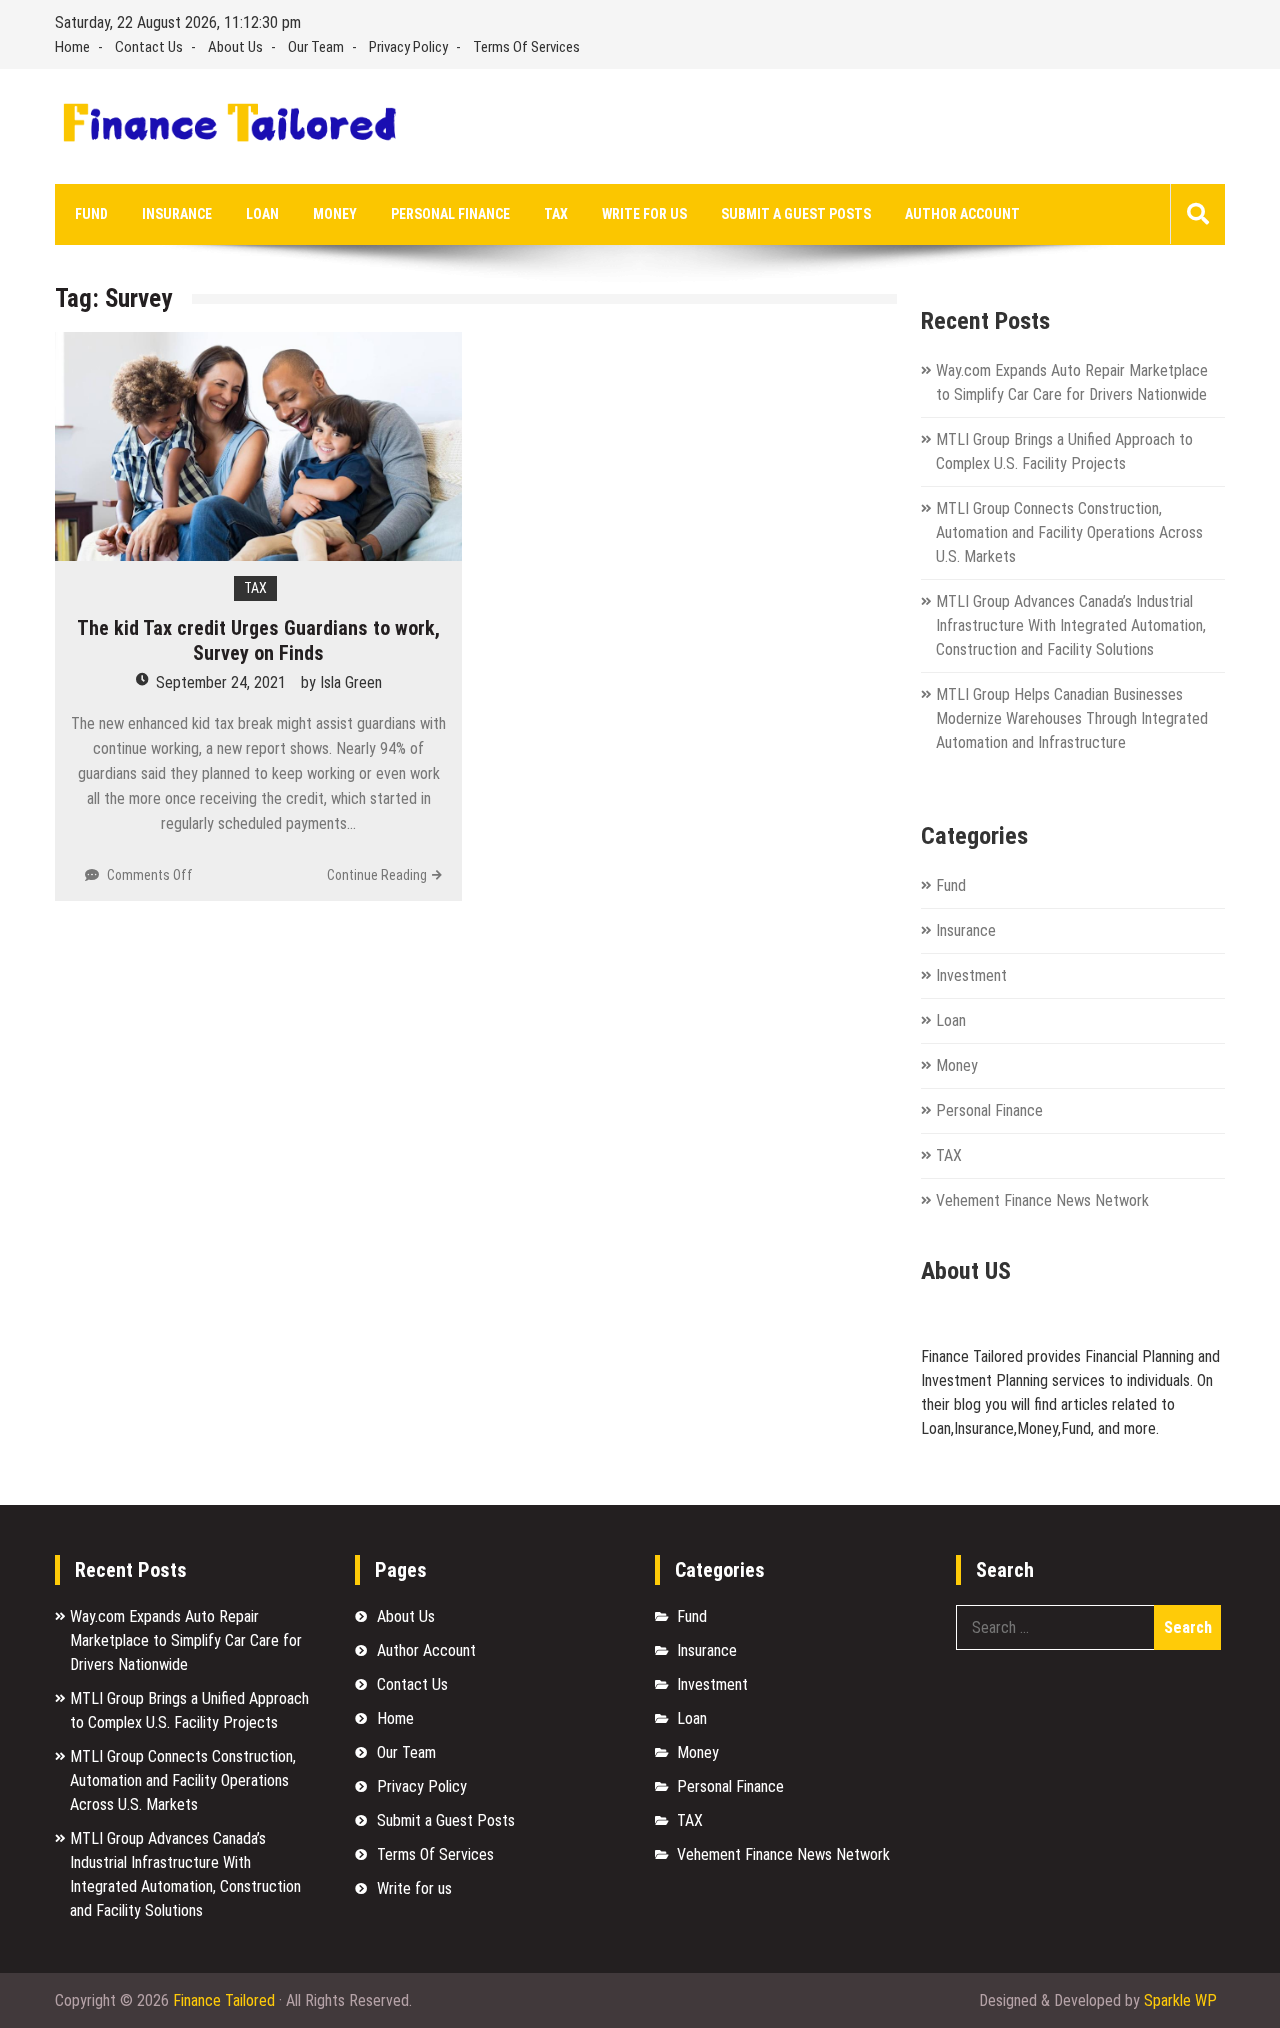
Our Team (316, 47)
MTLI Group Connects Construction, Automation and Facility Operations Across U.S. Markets (1069, 532)
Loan (262, 214)
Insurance (177, 214)
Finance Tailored (224, 2000)
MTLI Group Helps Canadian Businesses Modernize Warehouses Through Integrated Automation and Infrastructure (1072, 718)
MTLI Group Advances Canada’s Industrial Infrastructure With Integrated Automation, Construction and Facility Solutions (1071, 625)
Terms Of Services (526, 47)
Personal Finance (450, 214)
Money (335, 214)
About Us (235, 47)
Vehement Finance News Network (1042, 1200)
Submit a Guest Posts (796, 214)
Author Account (962, 214)
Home (72, 47)
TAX (556, 214)
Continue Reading (377, 875)
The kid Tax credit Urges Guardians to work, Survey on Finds (258, 640)
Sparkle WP (1180, 2000)
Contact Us (149, 47)
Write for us (644, 214)
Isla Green (351, 682)
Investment (971, 975)
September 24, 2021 (221, 682)
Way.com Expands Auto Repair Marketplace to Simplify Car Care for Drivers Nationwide (186, 1640)
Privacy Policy (408, 47)
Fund (91, 214)
